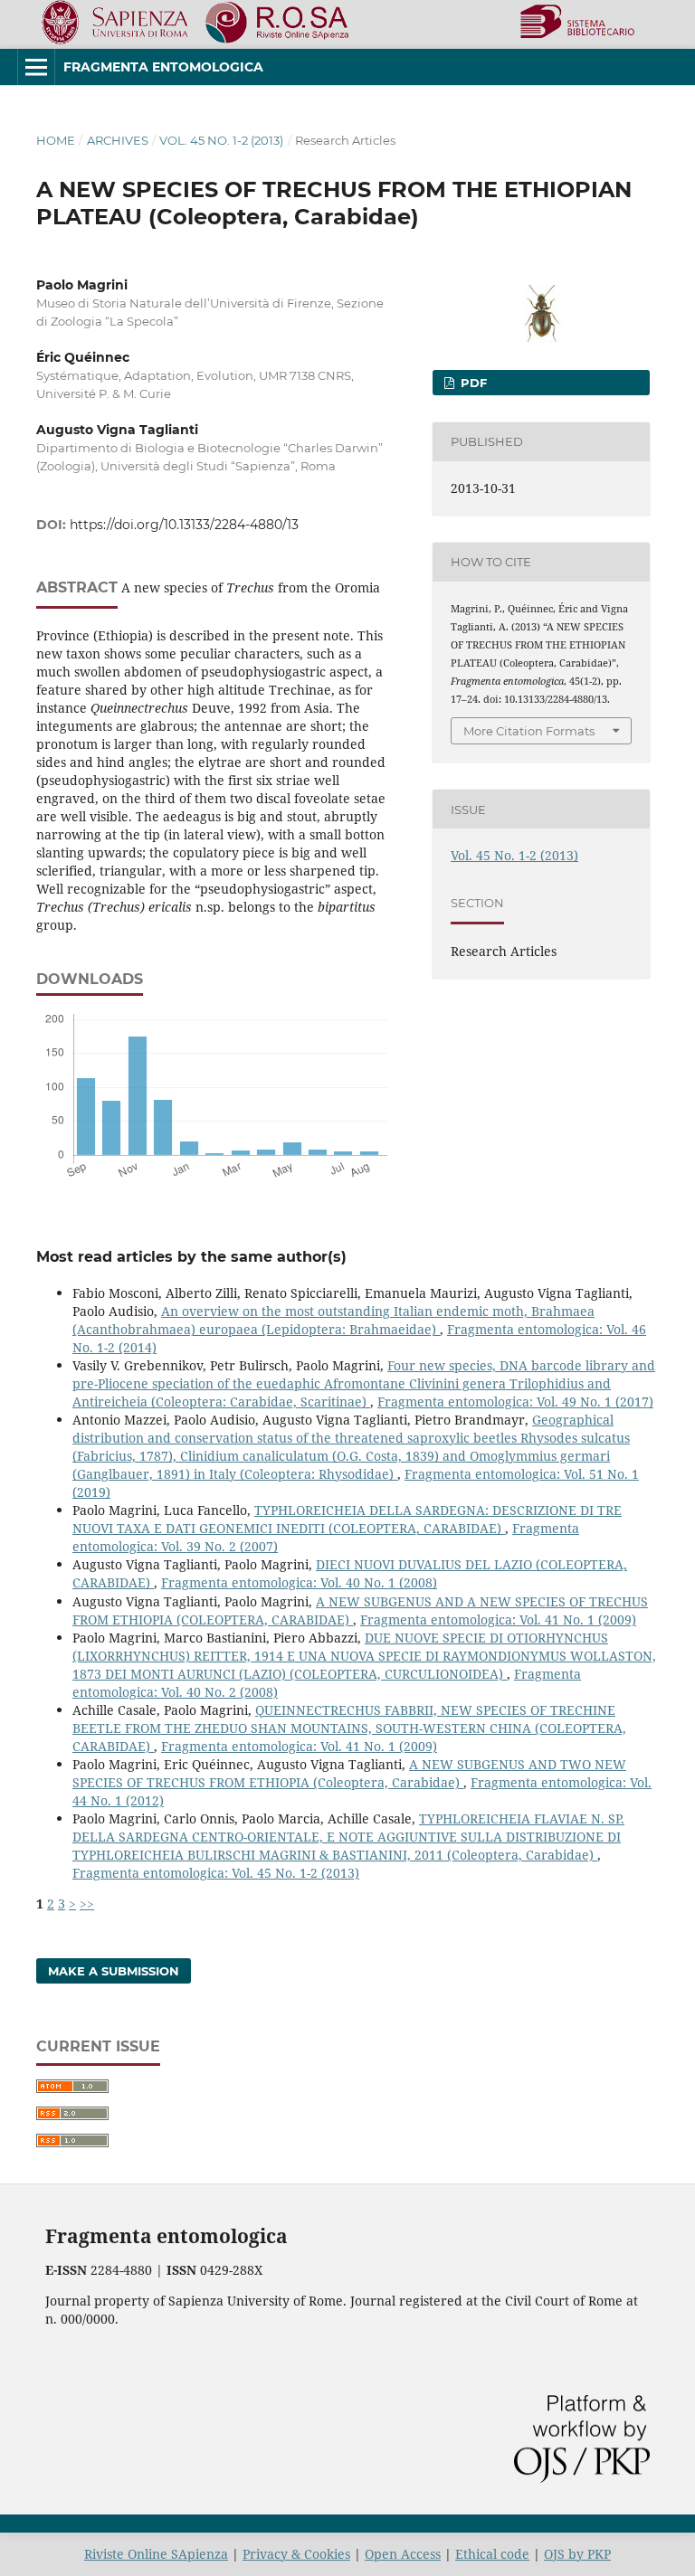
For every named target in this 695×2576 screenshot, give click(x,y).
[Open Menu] (36, 67)
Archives (118, 140)
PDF (472, 383)
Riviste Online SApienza (156, 2554)
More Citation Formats (529, 731)
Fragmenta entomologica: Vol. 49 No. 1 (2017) (515, 1402)
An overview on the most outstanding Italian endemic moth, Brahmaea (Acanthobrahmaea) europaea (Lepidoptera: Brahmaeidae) (333, 1320)
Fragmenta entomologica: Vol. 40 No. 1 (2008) (299, 1582)
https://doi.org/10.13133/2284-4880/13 (184, 525)
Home (56, 140)
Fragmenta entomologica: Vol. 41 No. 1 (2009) (498, 1619)
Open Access (403, 2554)
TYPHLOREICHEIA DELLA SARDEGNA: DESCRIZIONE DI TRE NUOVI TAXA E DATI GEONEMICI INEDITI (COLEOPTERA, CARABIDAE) (347, 1519)
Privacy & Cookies (296, 2554)
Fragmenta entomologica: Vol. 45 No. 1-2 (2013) (216, 1873)
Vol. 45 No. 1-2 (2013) (221, 140)
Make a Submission (114, 1971)
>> (87, 1904)
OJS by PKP (577, 2554)
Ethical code (492, 2554)
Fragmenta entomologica (163, 67)
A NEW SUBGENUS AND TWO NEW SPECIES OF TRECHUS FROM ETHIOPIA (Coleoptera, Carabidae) (349, 1773)
